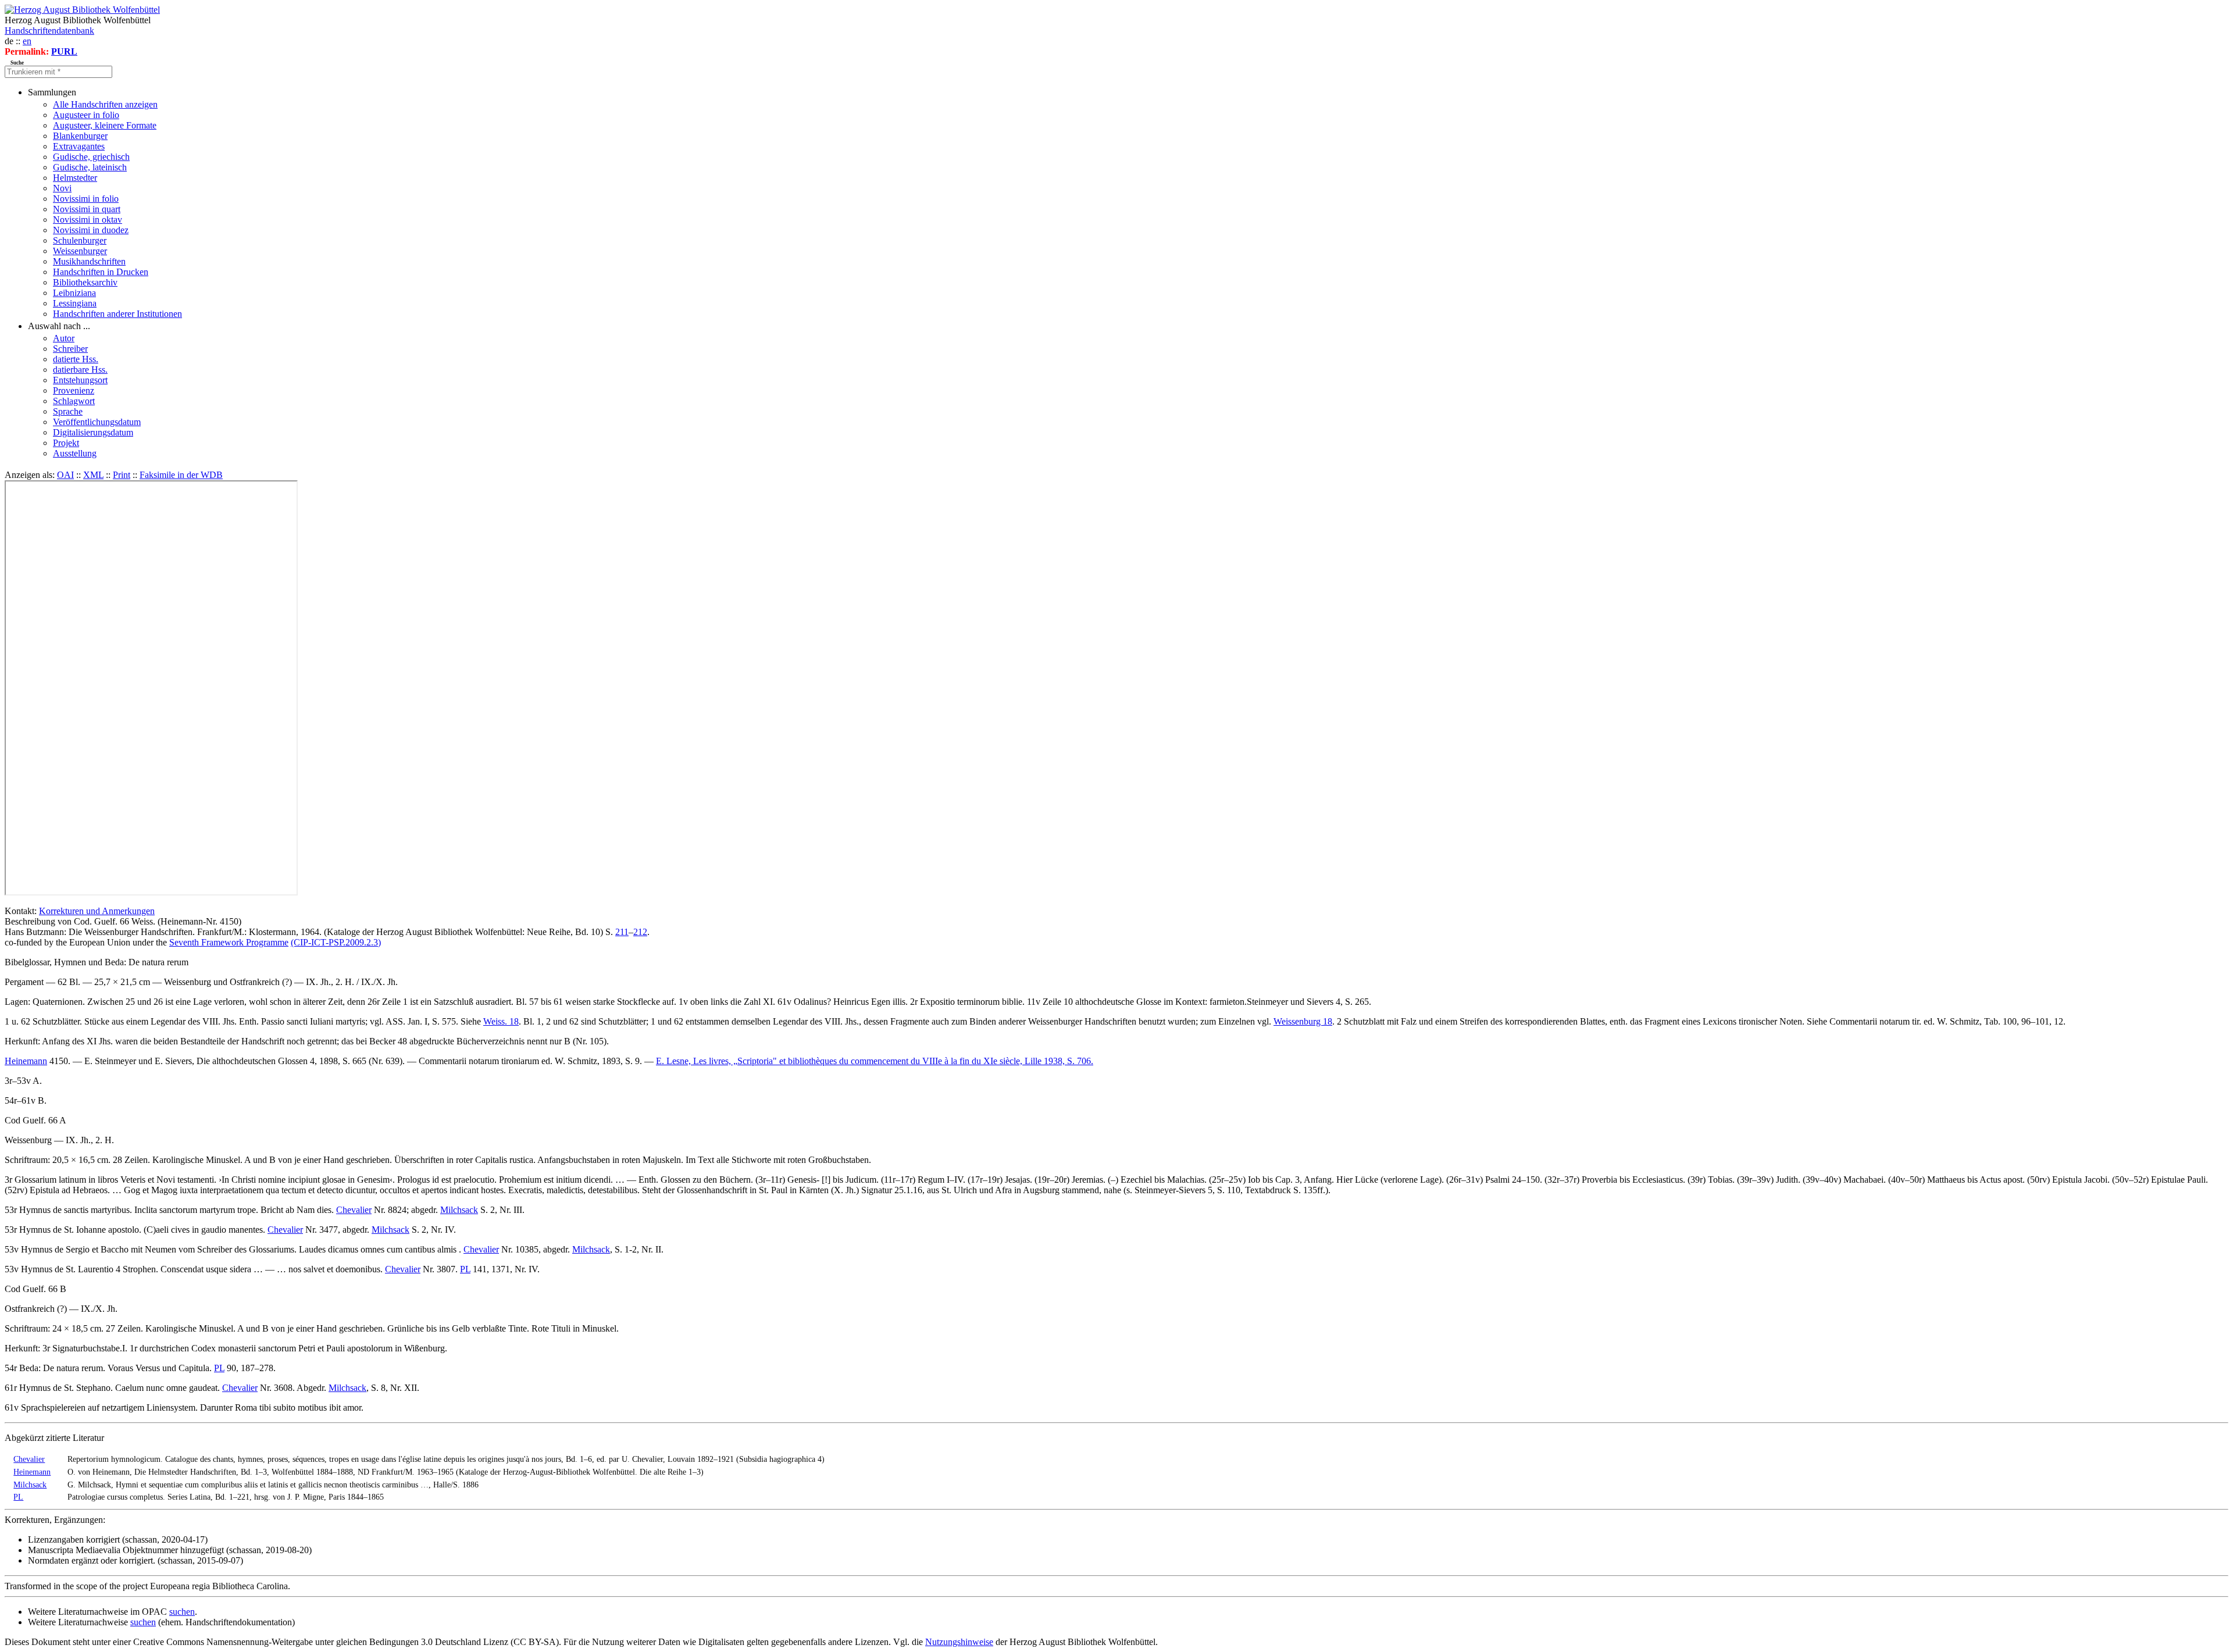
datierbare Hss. (80, 370)
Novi (62, 188)
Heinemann (26, 1061)
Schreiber (70, 349)
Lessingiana (75, 303)
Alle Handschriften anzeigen (105, 104)
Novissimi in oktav (88, 220)
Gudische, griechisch (91, 157)
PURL (64, 51)
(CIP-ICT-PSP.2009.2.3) (336, 942)
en (27, 41)
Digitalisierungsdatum (93, 432)
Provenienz (74, 390)
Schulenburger (80, 240)
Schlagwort (74, 401)
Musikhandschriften (89, 261)
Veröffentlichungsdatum (97, 422)
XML (93, 475)
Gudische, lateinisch (90, 167)
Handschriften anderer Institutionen (117, 314)
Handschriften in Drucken (101, 272)
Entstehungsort (80, 380)
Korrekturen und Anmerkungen (97, 911)
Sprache (68, 411)
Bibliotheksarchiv (85, 282)
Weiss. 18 (501, 1021)
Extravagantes (79, 146)
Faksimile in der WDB (181, 475)
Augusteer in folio (86, 115)
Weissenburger (80, 251)
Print (122, 475)
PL (465, 1269)
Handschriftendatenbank (49, 31)
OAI (65, 475)
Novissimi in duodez (91, 230)
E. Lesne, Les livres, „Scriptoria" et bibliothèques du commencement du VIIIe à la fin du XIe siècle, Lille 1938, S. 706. (875, 1061)
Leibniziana (74, 293)
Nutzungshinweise (959, 1642)
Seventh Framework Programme (229, 942)
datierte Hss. (76, 359)
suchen (182, 1612)
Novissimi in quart (87, 209)
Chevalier (354, 1210)
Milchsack (459, 1210)
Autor (64, 338)
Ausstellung (75, 453)
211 (622, 932)
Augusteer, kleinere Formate (105, 125)
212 (640, 932)
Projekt (66, 443)
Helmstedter (75, 178)
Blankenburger (80, 136)
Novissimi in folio (86, 199)
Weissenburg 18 (1303, 1021)
